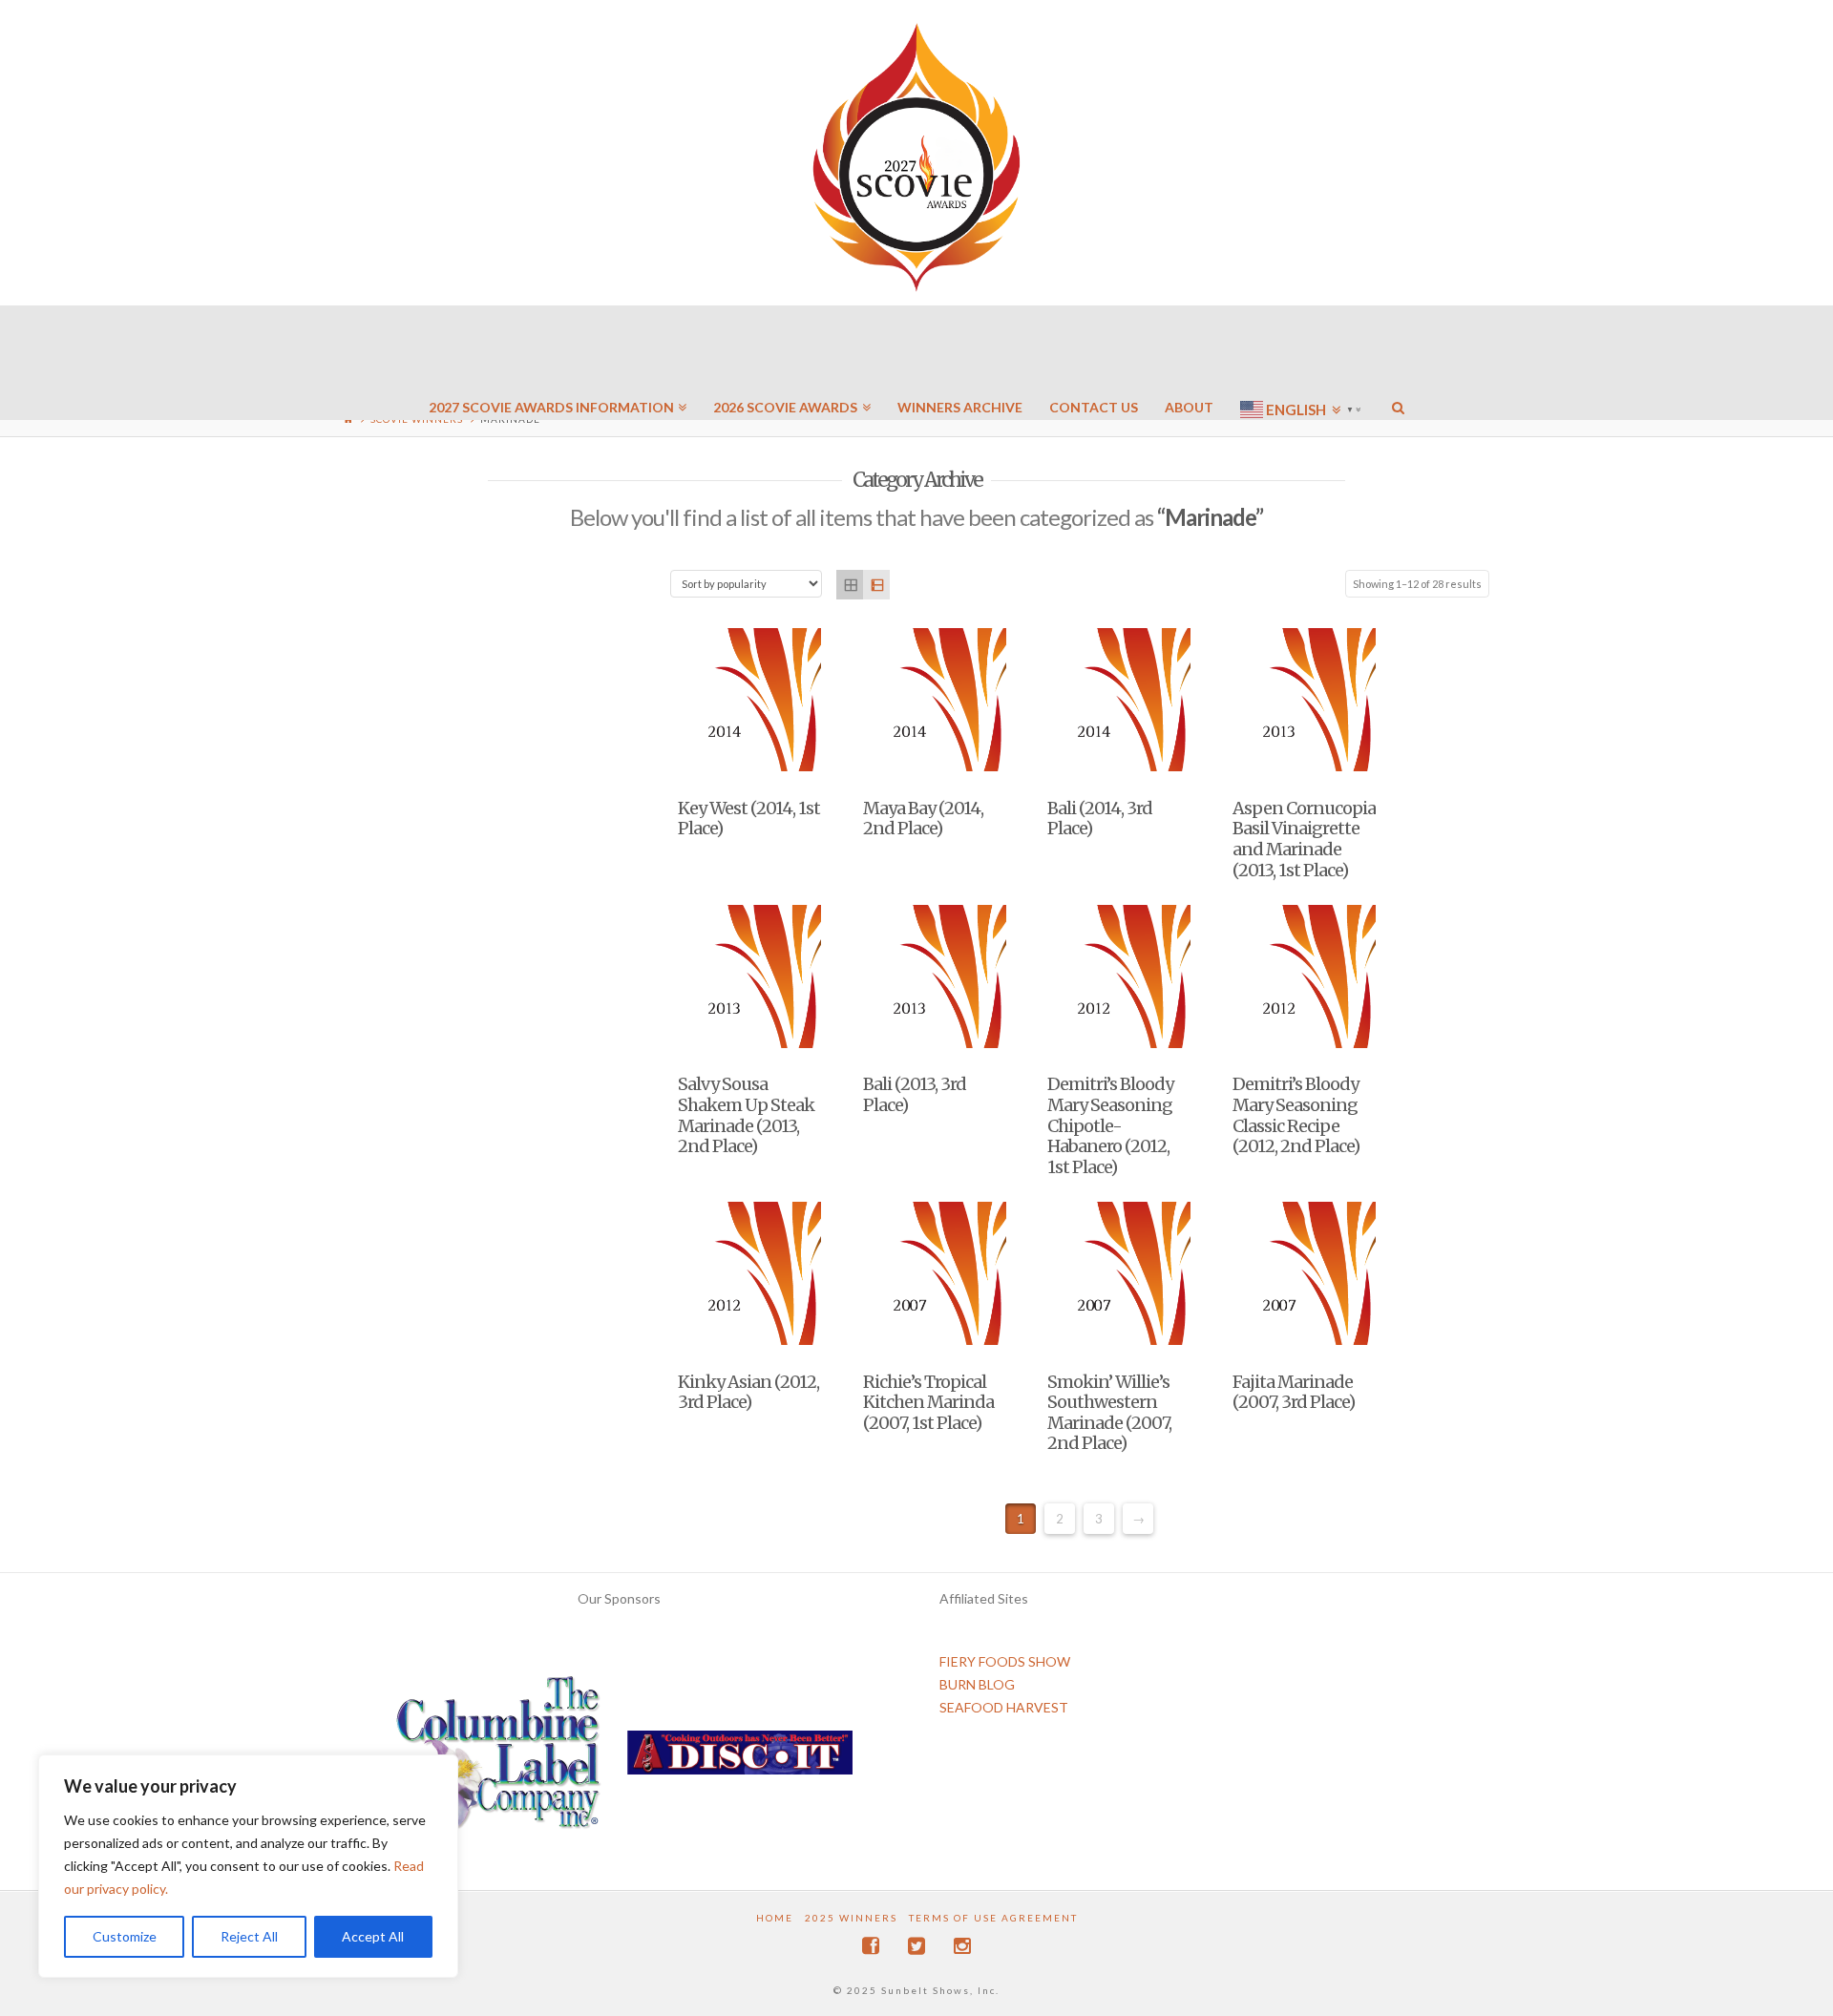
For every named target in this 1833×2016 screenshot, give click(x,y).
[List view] (876, 585)
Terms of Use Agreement (993, 1918)
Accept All (373, 1936)
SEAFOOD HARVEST (1004, 1707)
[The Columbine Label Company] (498, 1760)
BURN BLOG (977, 1684)
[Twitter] (916, 1946)
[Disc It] (740, 1760)
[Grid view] (850, 585)
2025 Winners (851, 1918)
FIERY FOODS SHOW (1005, 1661)
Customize (125, 1936)
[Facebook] (871, 1946)
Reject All (249, 1936)
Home (775, 1918)
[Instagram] (962, 1946)
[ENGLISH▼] (1303, 353)
